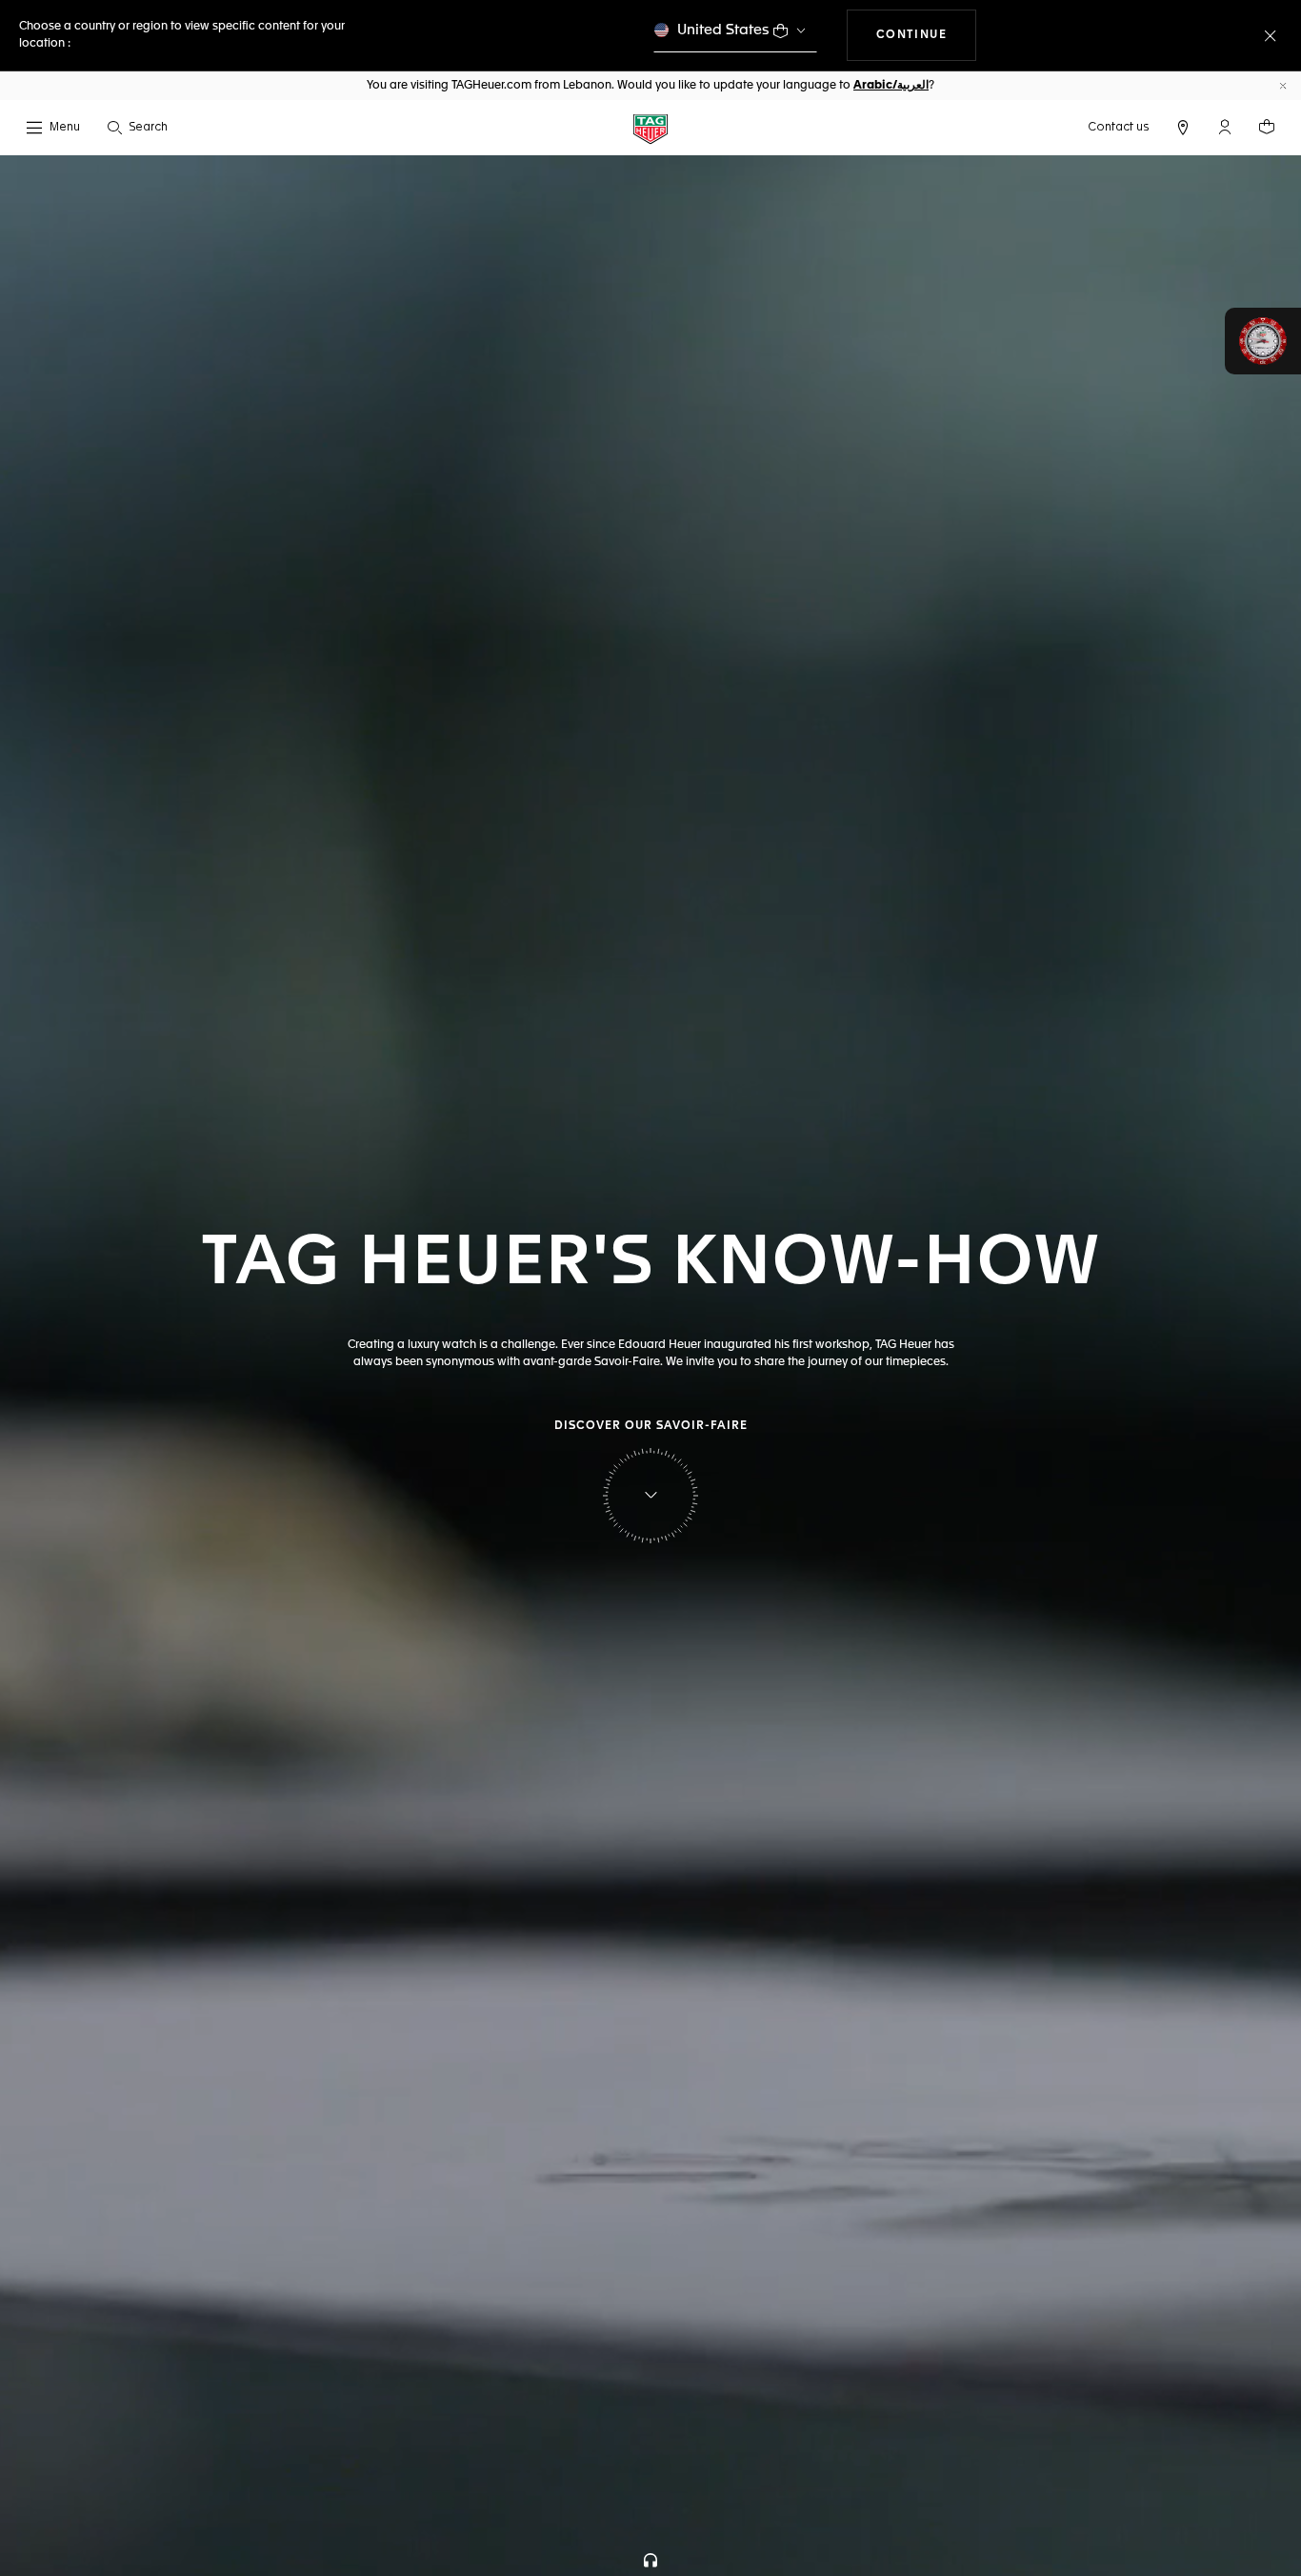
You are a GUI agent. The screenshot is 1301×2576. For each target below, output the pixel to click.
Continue (927, 35)
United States (723, 30)
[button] (1225, 127)
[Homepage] (650, 128)
